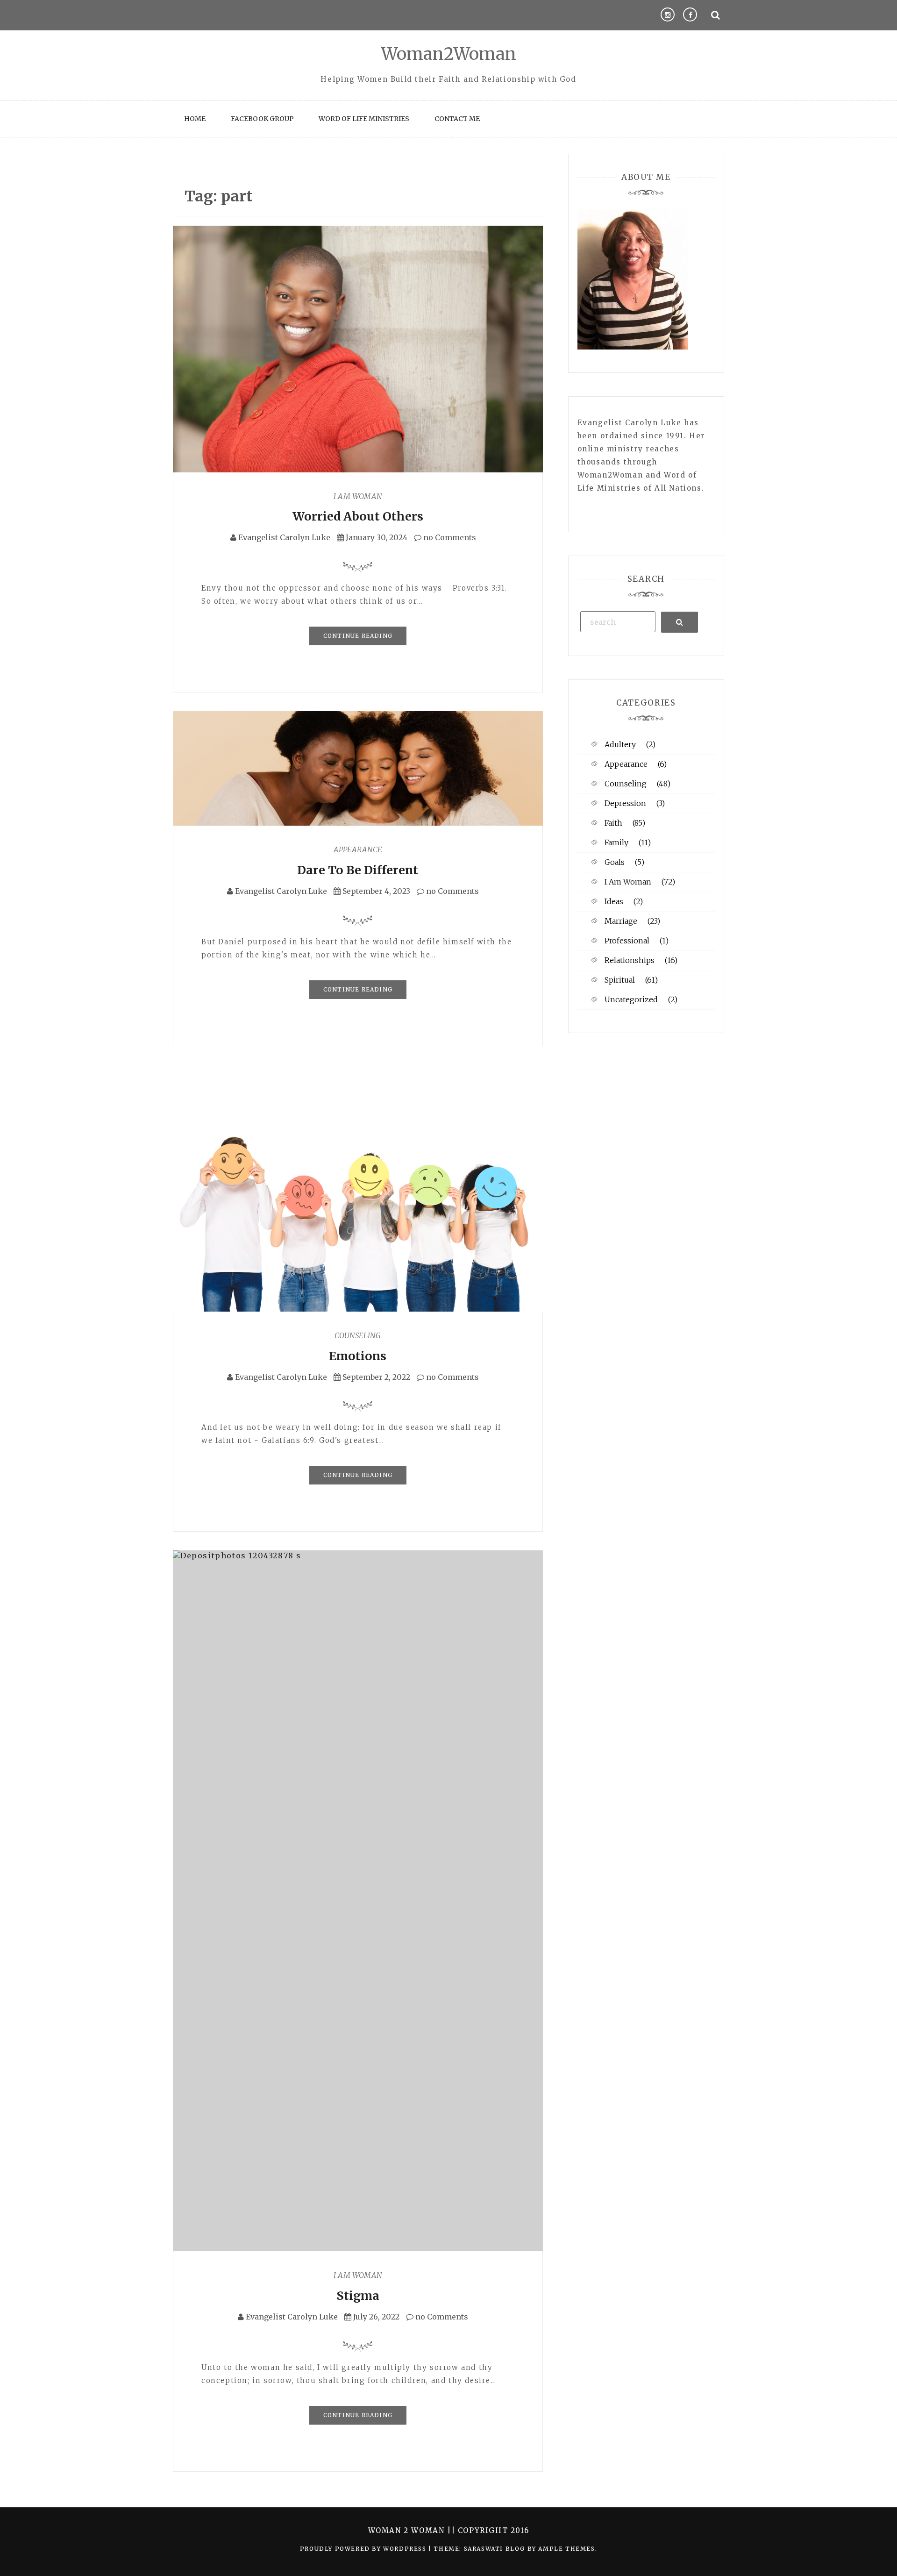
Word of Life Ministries (364, 119)
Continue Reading (358, 636)
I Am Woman (358, 496)
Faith (613, 823)
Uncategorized (631, 999)
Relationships (630, 960)
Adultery (620, 744)
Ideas (614, 901)
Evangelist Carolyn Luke (284, 537)
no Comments (449, 537)
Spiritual (620, 980)
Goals (615, 862)
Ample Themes (566, 2549)
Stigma (358, 2296)
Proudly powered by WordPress (364, 2549)
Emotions (358, 1356)
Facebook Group (262, 119)
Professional (627, 941)
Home (195, 119)
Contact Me (457, 119)
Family (616, 842)
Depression (625, 803)
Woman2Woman (449, 54)
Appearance (358, 849)
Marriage (621, 921)
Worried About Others (358, 516)
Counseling (358, 1335)
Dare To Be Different (358, 870)
